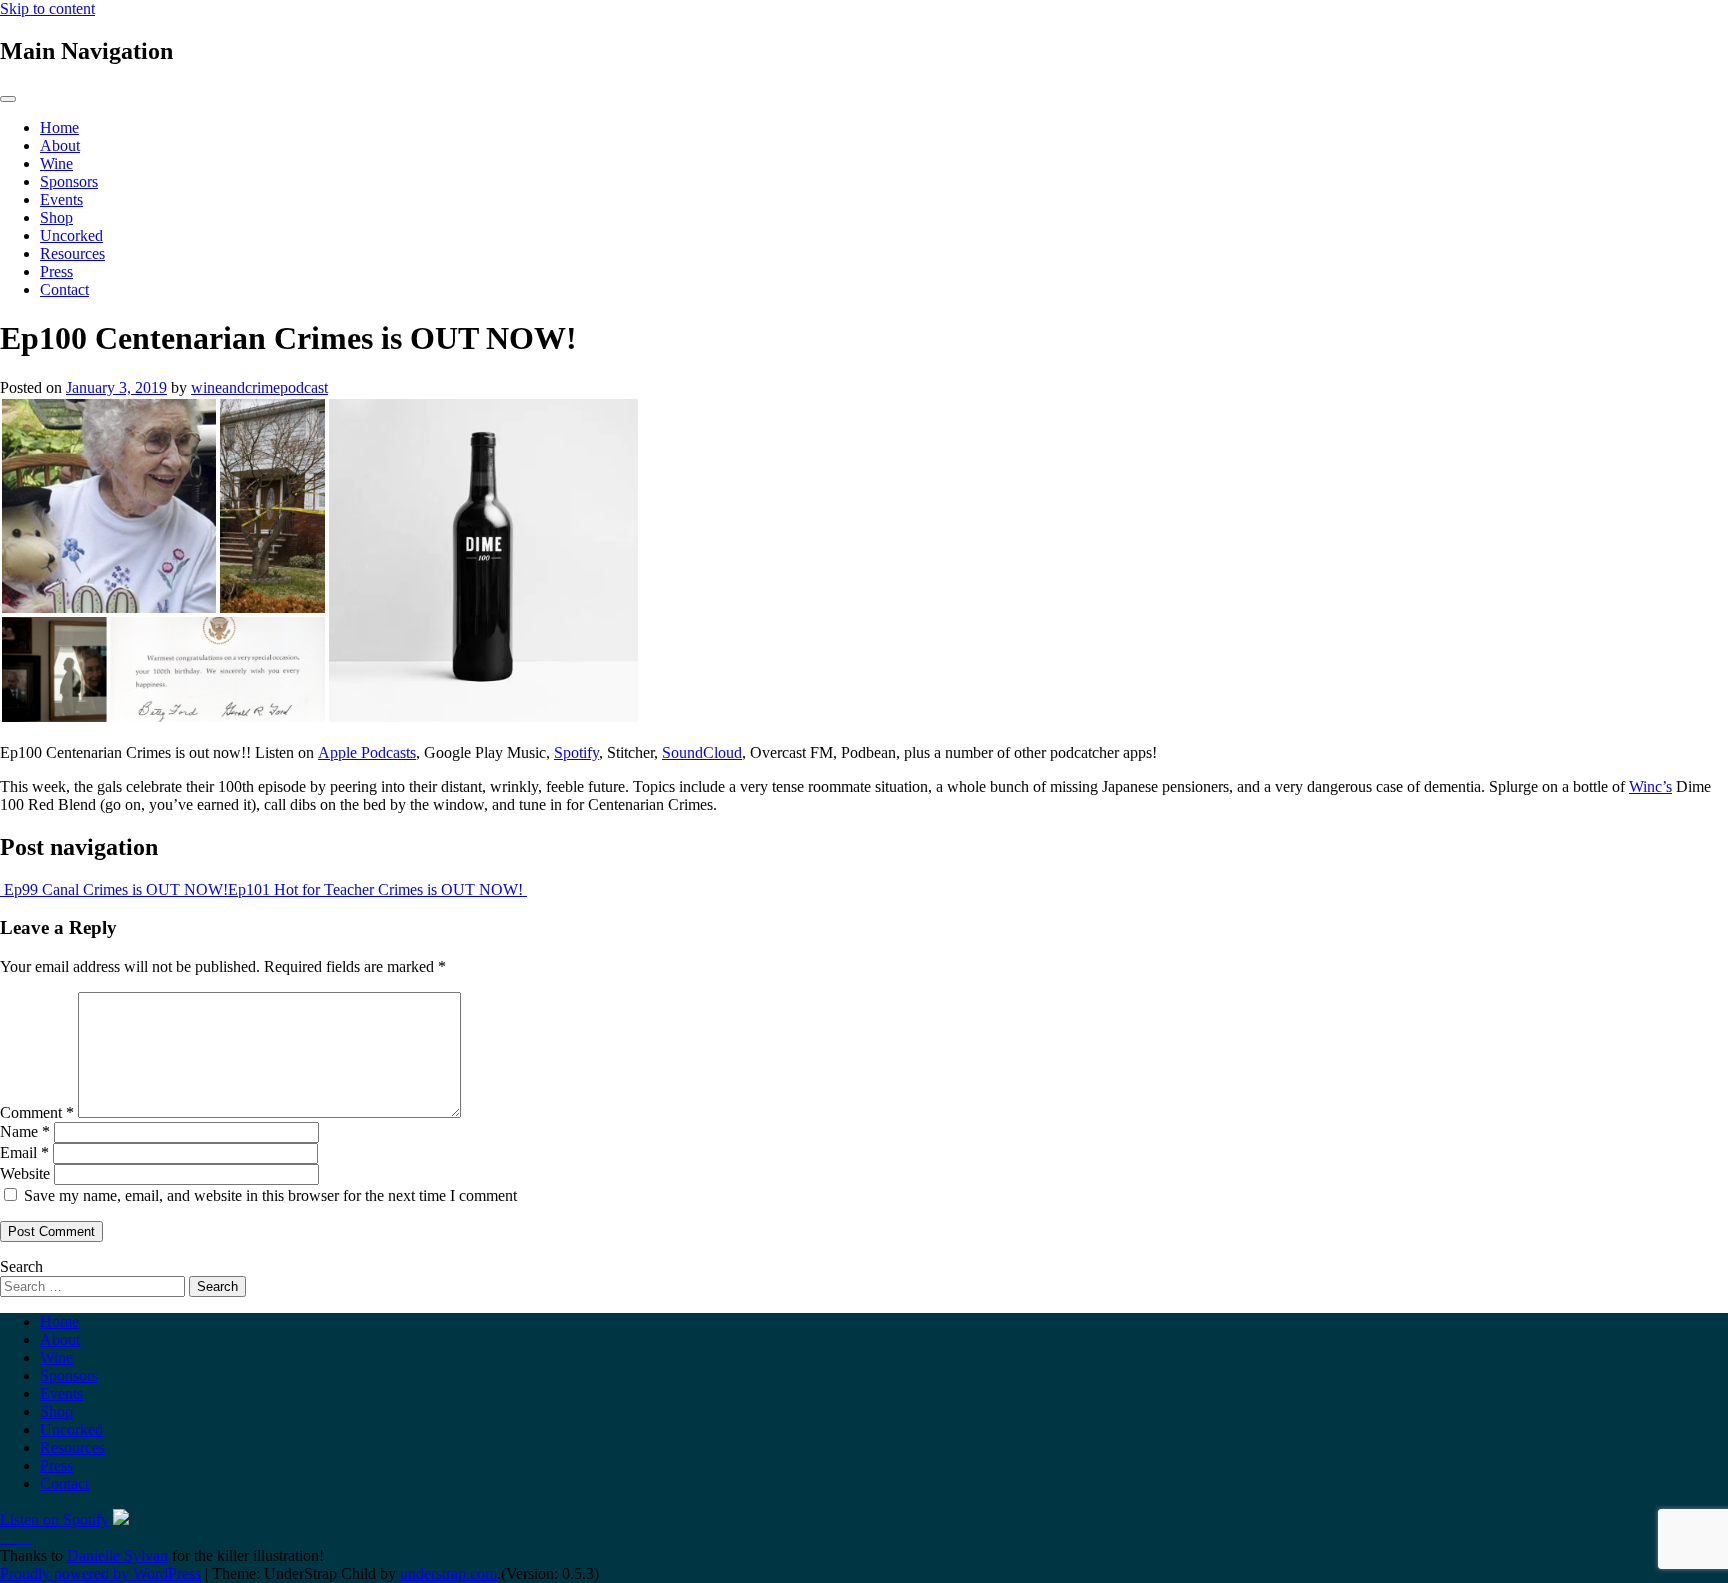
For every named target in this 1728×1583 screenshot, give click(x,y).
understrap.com (448, 1573)
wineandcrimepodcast (259, 387)
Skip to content (47, 8)
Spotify (576, 752)
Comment (37, 1112)
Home (59, 127)
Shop (56, 217)
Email (24, 1152)
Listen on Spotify (54, 1519)
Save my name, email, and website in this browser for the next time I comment (270, 1195)
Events (61, 199)
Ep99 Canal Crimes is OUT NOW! (114, 889)
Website (25, 1173)
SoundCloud (702, 752)
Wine (56, 163)
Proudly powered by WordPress (100, 1573)
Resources (72, 253)
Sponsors (69, 181)
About (60, 145)
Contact (64, 289)
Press (56, 271)
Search (21, 1266)
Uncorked (71, 235)
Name (25, 1131)
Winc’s (1650, 786)
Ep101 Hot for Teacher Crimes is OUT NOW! (377, 889)
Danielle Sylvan (117, 1555)
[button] (163, 560)
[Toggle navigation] (8, 99)
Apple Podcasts (367, 752)
